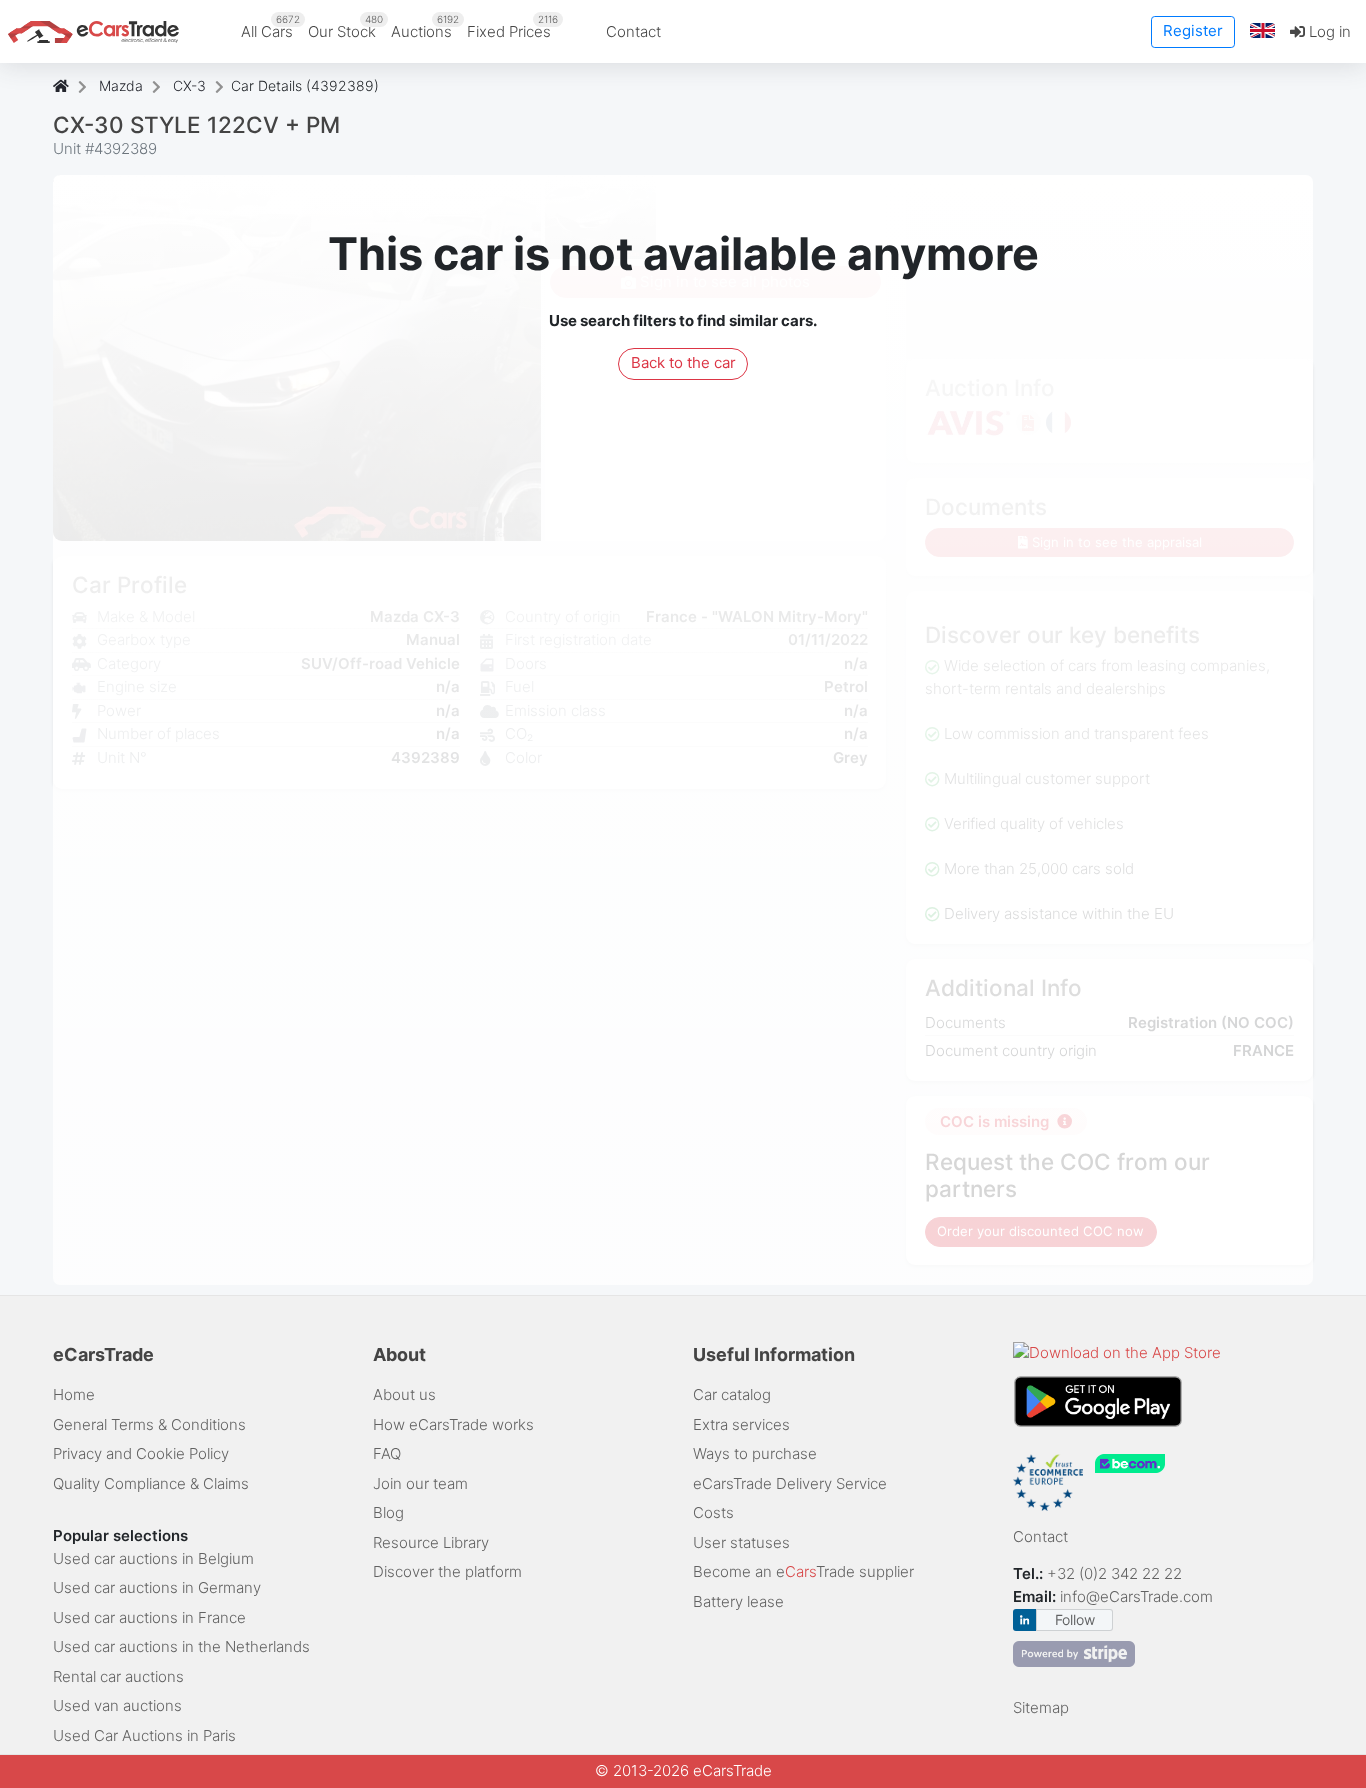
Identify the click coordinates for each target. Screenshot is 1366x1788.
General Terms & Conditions (149, 1424)
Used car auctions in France (149, 1617)
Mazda (121, 85)
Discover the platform (447, 1571)
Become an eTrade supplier (803, 1571)
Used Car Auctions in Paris (144, 1735)
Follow (1075, 1619)
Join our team (420, 1483)
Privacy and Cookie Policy (141, 1453)
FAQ (387, 1453)
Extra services (741, 1424)
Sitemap (1041, 1707)
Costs (713, 1512)
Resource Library (431, 1542)
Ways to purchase (755, 1453)
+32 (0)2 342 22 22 (1116, 1573)
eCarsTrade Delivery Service (790, 1483)
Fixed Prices (512, 27)
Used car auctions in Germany (157, 1587)
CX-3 (189, 85)
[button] (1263, 31)
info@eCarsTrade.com (1136, 1596)
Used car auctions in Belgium (153, 1558)
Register (1193, 30)
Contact (633, 31)
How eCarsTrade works (453, 1424)
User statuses (741, 1542)
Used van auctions (117, 1705)
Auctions (425, 27)
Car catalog (732, 1394)
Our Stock (345, 27)
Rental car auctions (118, 1676)
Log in (1328, 31)
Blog (388, 1512)
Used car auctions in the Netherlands (181, 1646)
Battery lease (738, 1601)
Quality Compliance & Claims (151, 1483)
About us (404, 1394)
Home (74, 1394)
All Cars (270, 27)
